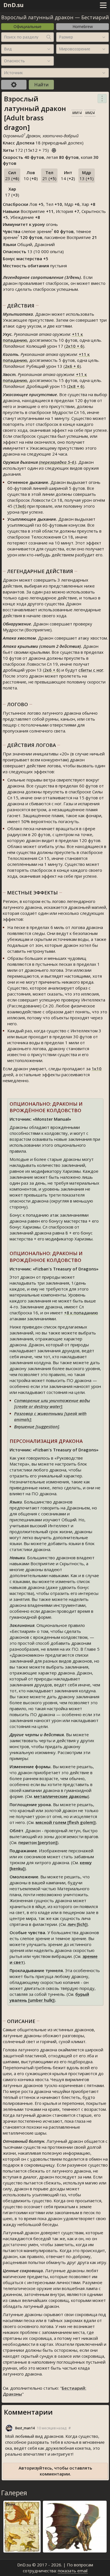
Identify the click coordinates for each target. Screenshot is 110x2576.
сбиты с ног (91, 670)
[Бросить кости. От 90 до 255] (54, 149)
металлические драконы (61, 1796)
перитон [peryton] (38, 1842)
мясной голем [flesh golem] (65, 1822)
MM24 (90, 113)
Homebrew (83, 26)
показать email (73, 2571)
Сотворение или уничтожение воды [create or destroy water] (52, 1403)
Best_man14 (25, 2428)
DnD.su (14, 5)
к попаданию (81, 1313)
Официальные (27, 26)
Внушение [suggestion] (37, 1426)
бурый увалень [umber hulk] (49, 1997)
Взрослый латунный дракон (37, 17)
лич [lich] (77, 1924)
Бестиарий (95, 17)
